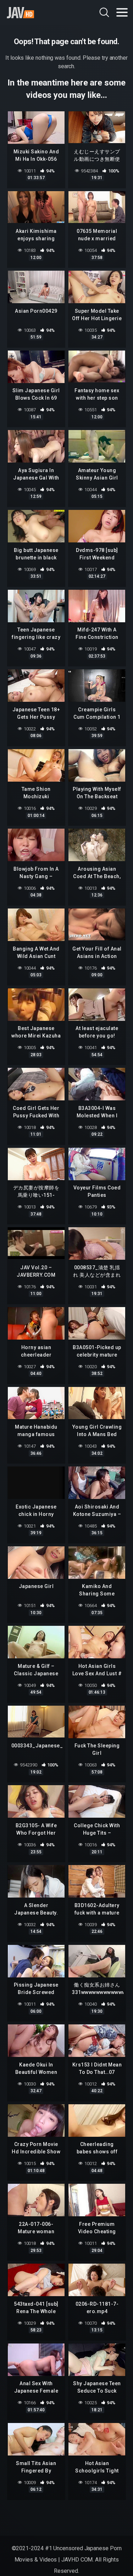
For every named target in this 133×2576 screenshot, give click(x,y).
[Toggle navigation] (122, 12)
